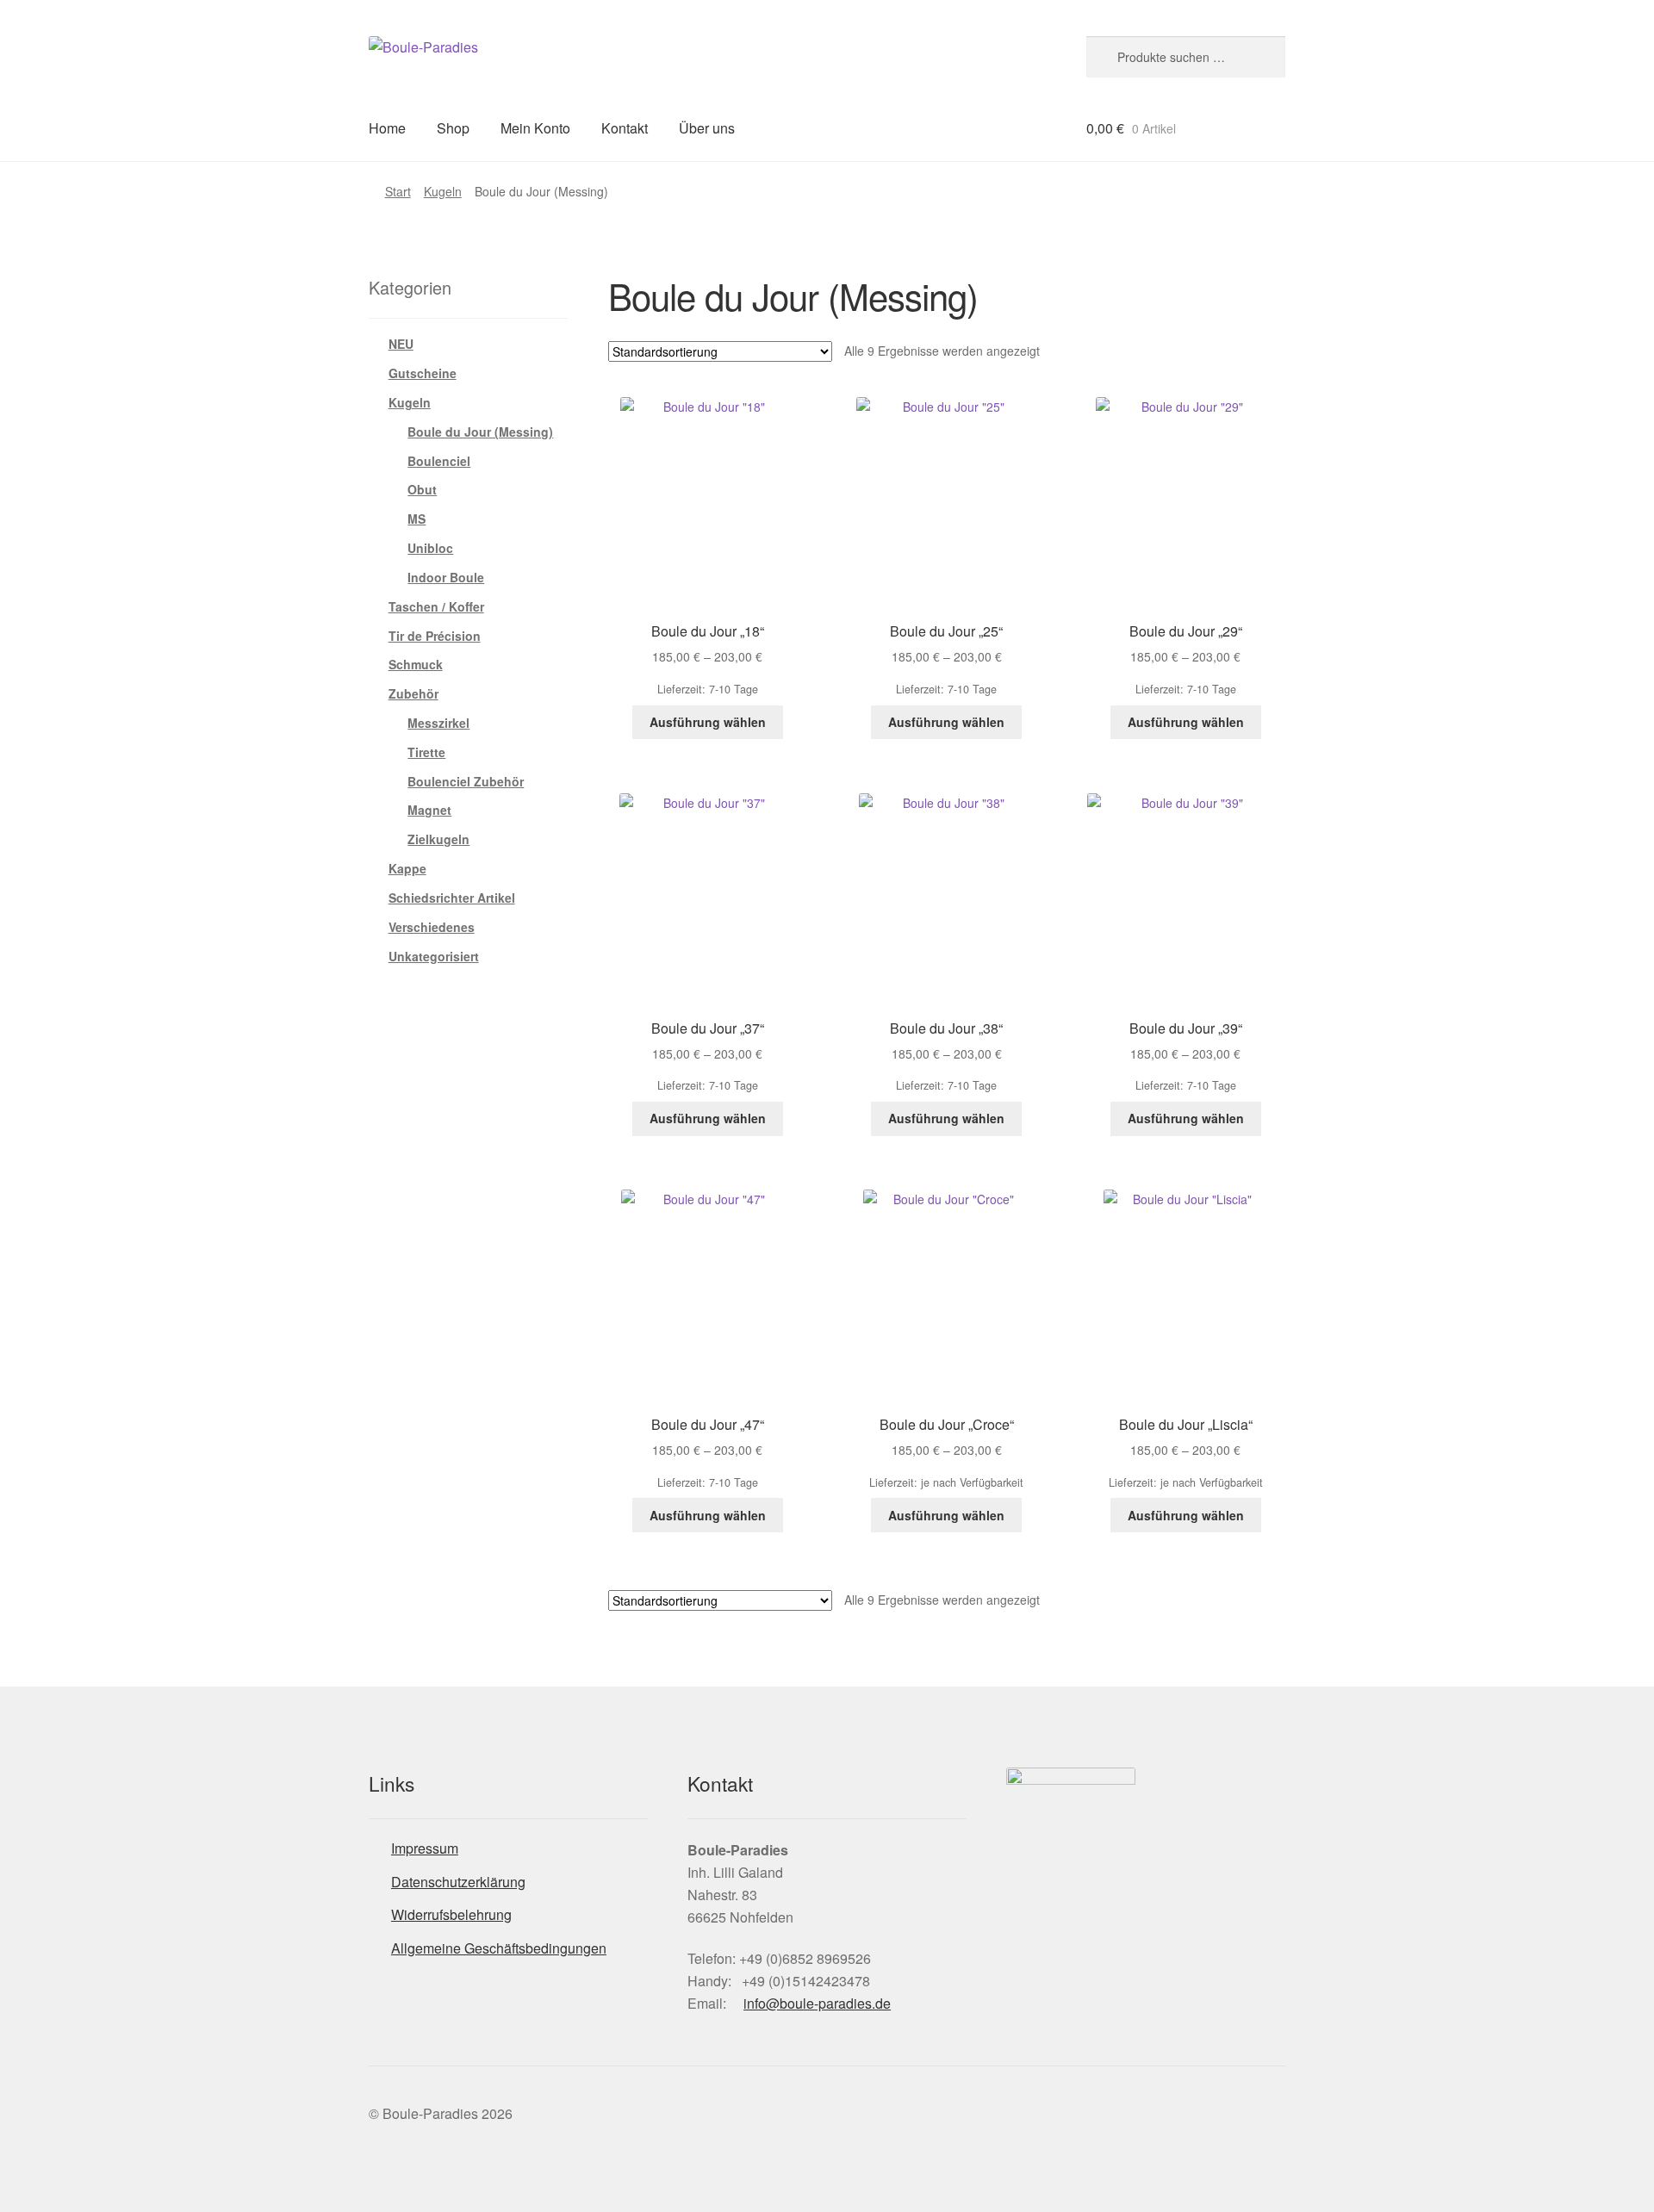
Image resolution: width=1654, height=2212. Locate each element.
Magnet (429, 810)
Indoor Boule (446, 577)
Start (398, 191)
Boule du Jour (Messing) (480, 432)
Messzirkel (438, 723)
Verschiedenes (432, 927)
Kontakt (625, 128)
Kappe (407, 868)
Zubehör (413, 693)
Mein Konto (535, 128)
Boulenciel (439, 461)
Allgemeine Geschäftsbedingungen (499, 1948)
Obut (422, 489)
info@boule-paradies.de (817, 2003)
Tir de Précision (435, 636)
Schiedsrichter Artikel (452, 898)
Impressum (425, 1848)
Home (387, 128)
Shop (453, 128)
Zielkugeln (438, 839)
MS (417, 519)
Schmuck (416, 664)
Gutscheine (423, 373)
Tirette (426, 752)
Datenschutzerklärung (458, 1882)
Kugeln (443, 191)
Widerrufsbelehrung (451, 1914)
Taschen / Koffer (436, 606)
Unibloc (430, 548)
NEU (401, 344)
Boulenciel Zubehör (466, 781)
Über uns (707, 128)
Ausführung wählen (708, 722)
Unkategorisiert (434, 956)
